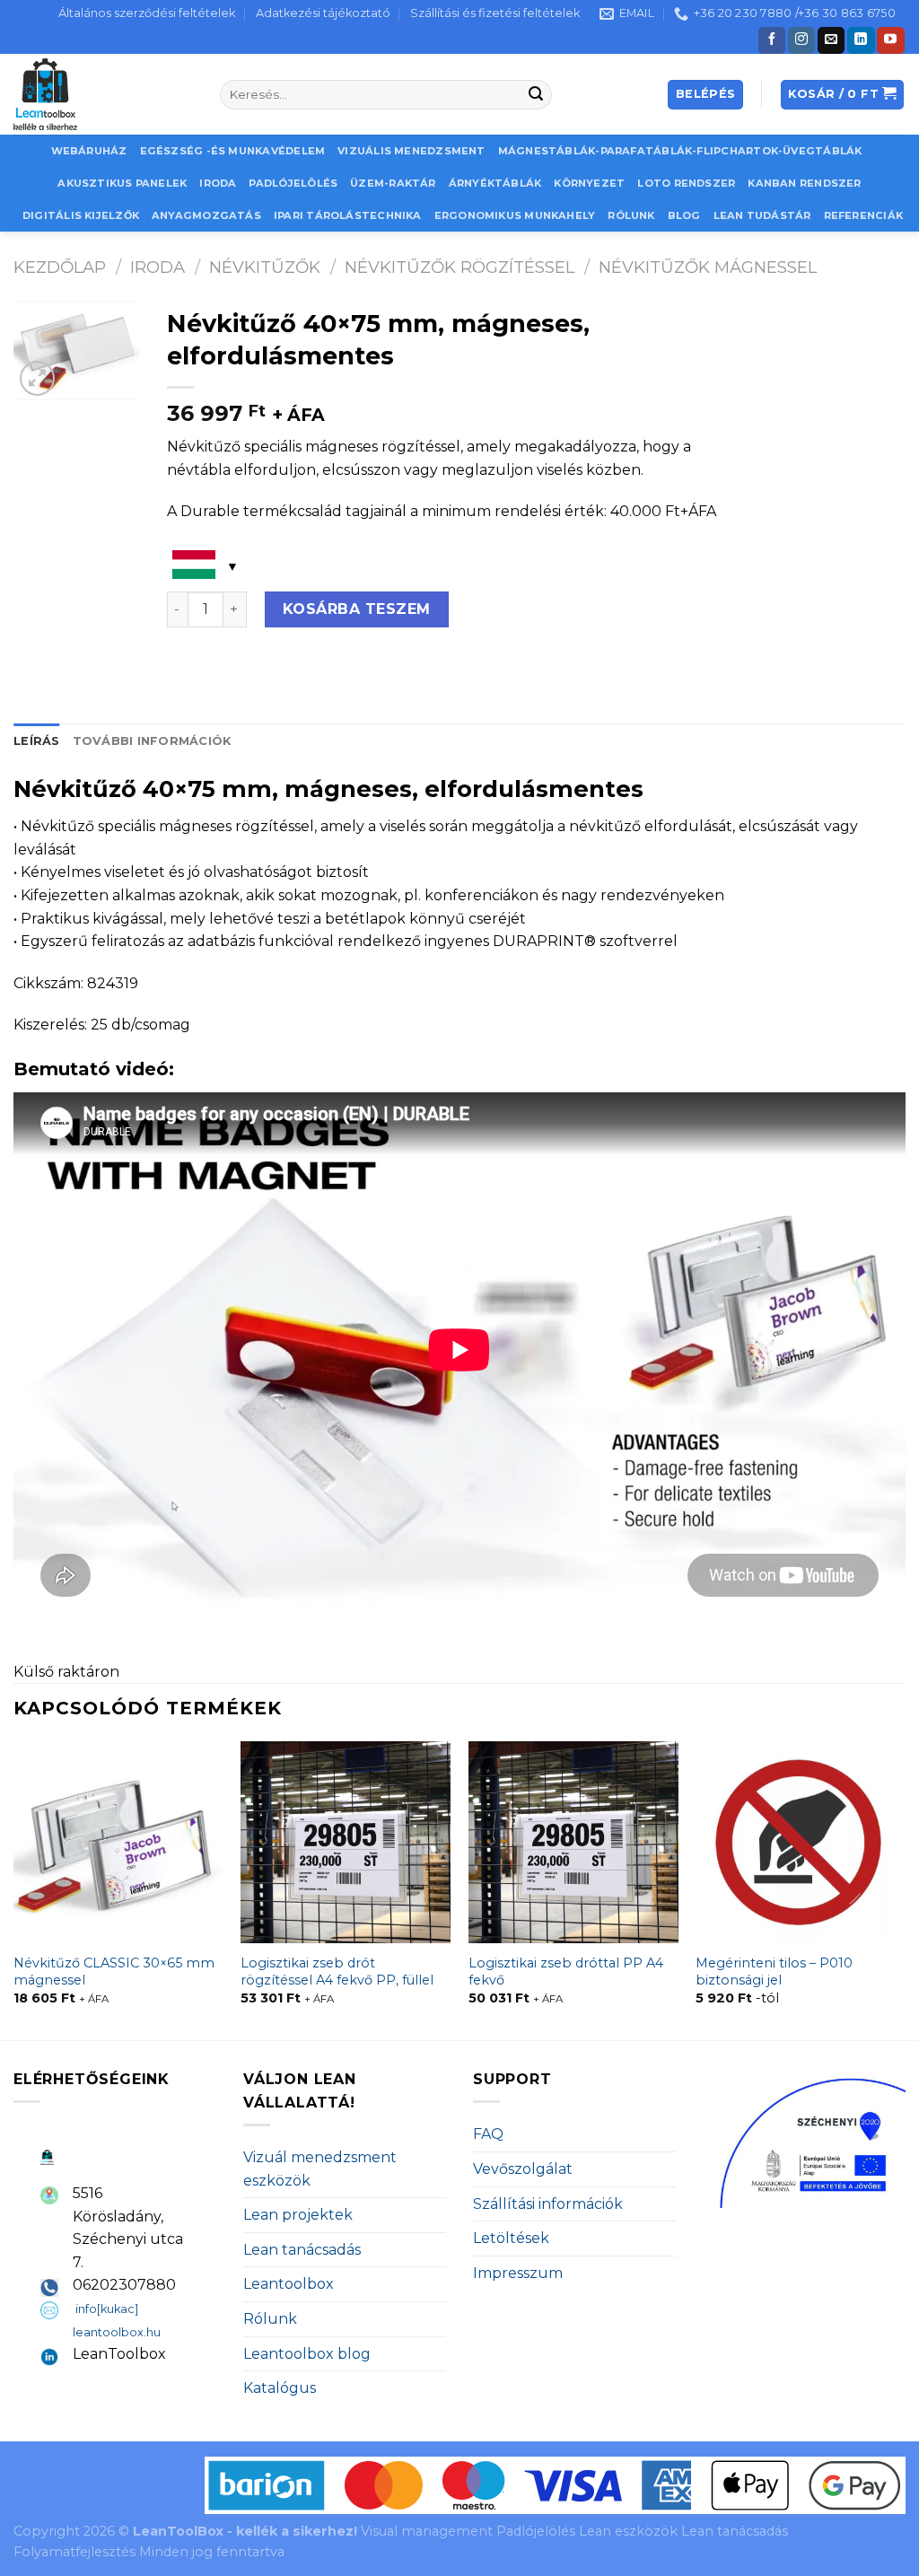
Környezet (589, 183)
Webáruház (89, 151)
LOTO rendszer (686, 183)
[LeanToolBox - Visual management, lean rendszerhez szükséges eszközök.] (103, 94)
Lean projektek (298, 2215)
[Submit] (536, 95)
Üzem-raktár (393, 183)
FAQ (488, 2134)
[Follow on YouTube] (890, 40)
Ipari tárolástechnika (348, 215)
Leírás (37, 741)
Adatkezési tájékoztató (323, 13)
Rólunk (631, 215)
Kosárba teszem (357, 609)
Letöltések (511, 2238)
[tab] (37, 741)
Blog (684, 215)
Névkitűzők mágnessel (708, 267)
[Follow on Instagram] (801, 40)
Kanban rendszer (804, 183)
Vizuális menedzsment (411, 151)
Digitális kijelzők (81, 215)
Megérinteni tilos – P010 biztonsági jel (774, 1971)
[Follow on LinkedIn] (861, 40)
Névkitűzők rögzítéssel (459, 267)
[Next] (905, 1889)
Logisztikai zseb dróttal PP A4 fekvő (566, 1971)
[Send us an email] (831, 40)
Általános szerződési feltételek (147, 13)
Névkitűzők (265, 267)
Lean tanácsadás (302, 2250)
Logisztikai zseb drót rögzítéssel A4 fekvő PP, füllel (337, 1971)
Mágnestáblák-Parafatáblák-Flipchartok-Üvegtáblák (680, 151)
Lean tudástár (762, 215)
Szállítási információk (548, 2204)
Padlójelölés (293, 183)
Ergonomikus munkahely (515, 215)
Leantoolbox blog (307, 2354)
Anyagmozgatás (206, 215)
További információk (152, 741)
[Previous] (14, 1889)
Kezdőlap (60, 267)
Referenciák (863, 215)
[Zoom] (37, 378)
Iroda (218, 183)
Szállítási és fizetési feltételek (495, 13)
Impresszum (518, 2273)
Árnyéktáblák (495, 183)
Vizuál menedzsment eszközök (320, 2169)
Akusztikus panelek (122, 183)
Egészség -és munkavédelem (233, 151)
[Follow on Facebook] (772, 40)
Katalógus (280, 2388)
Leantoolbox (289, 2284)
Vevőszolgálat (523, 2169)
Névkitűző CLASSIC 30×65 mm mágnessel (114, 1971)
